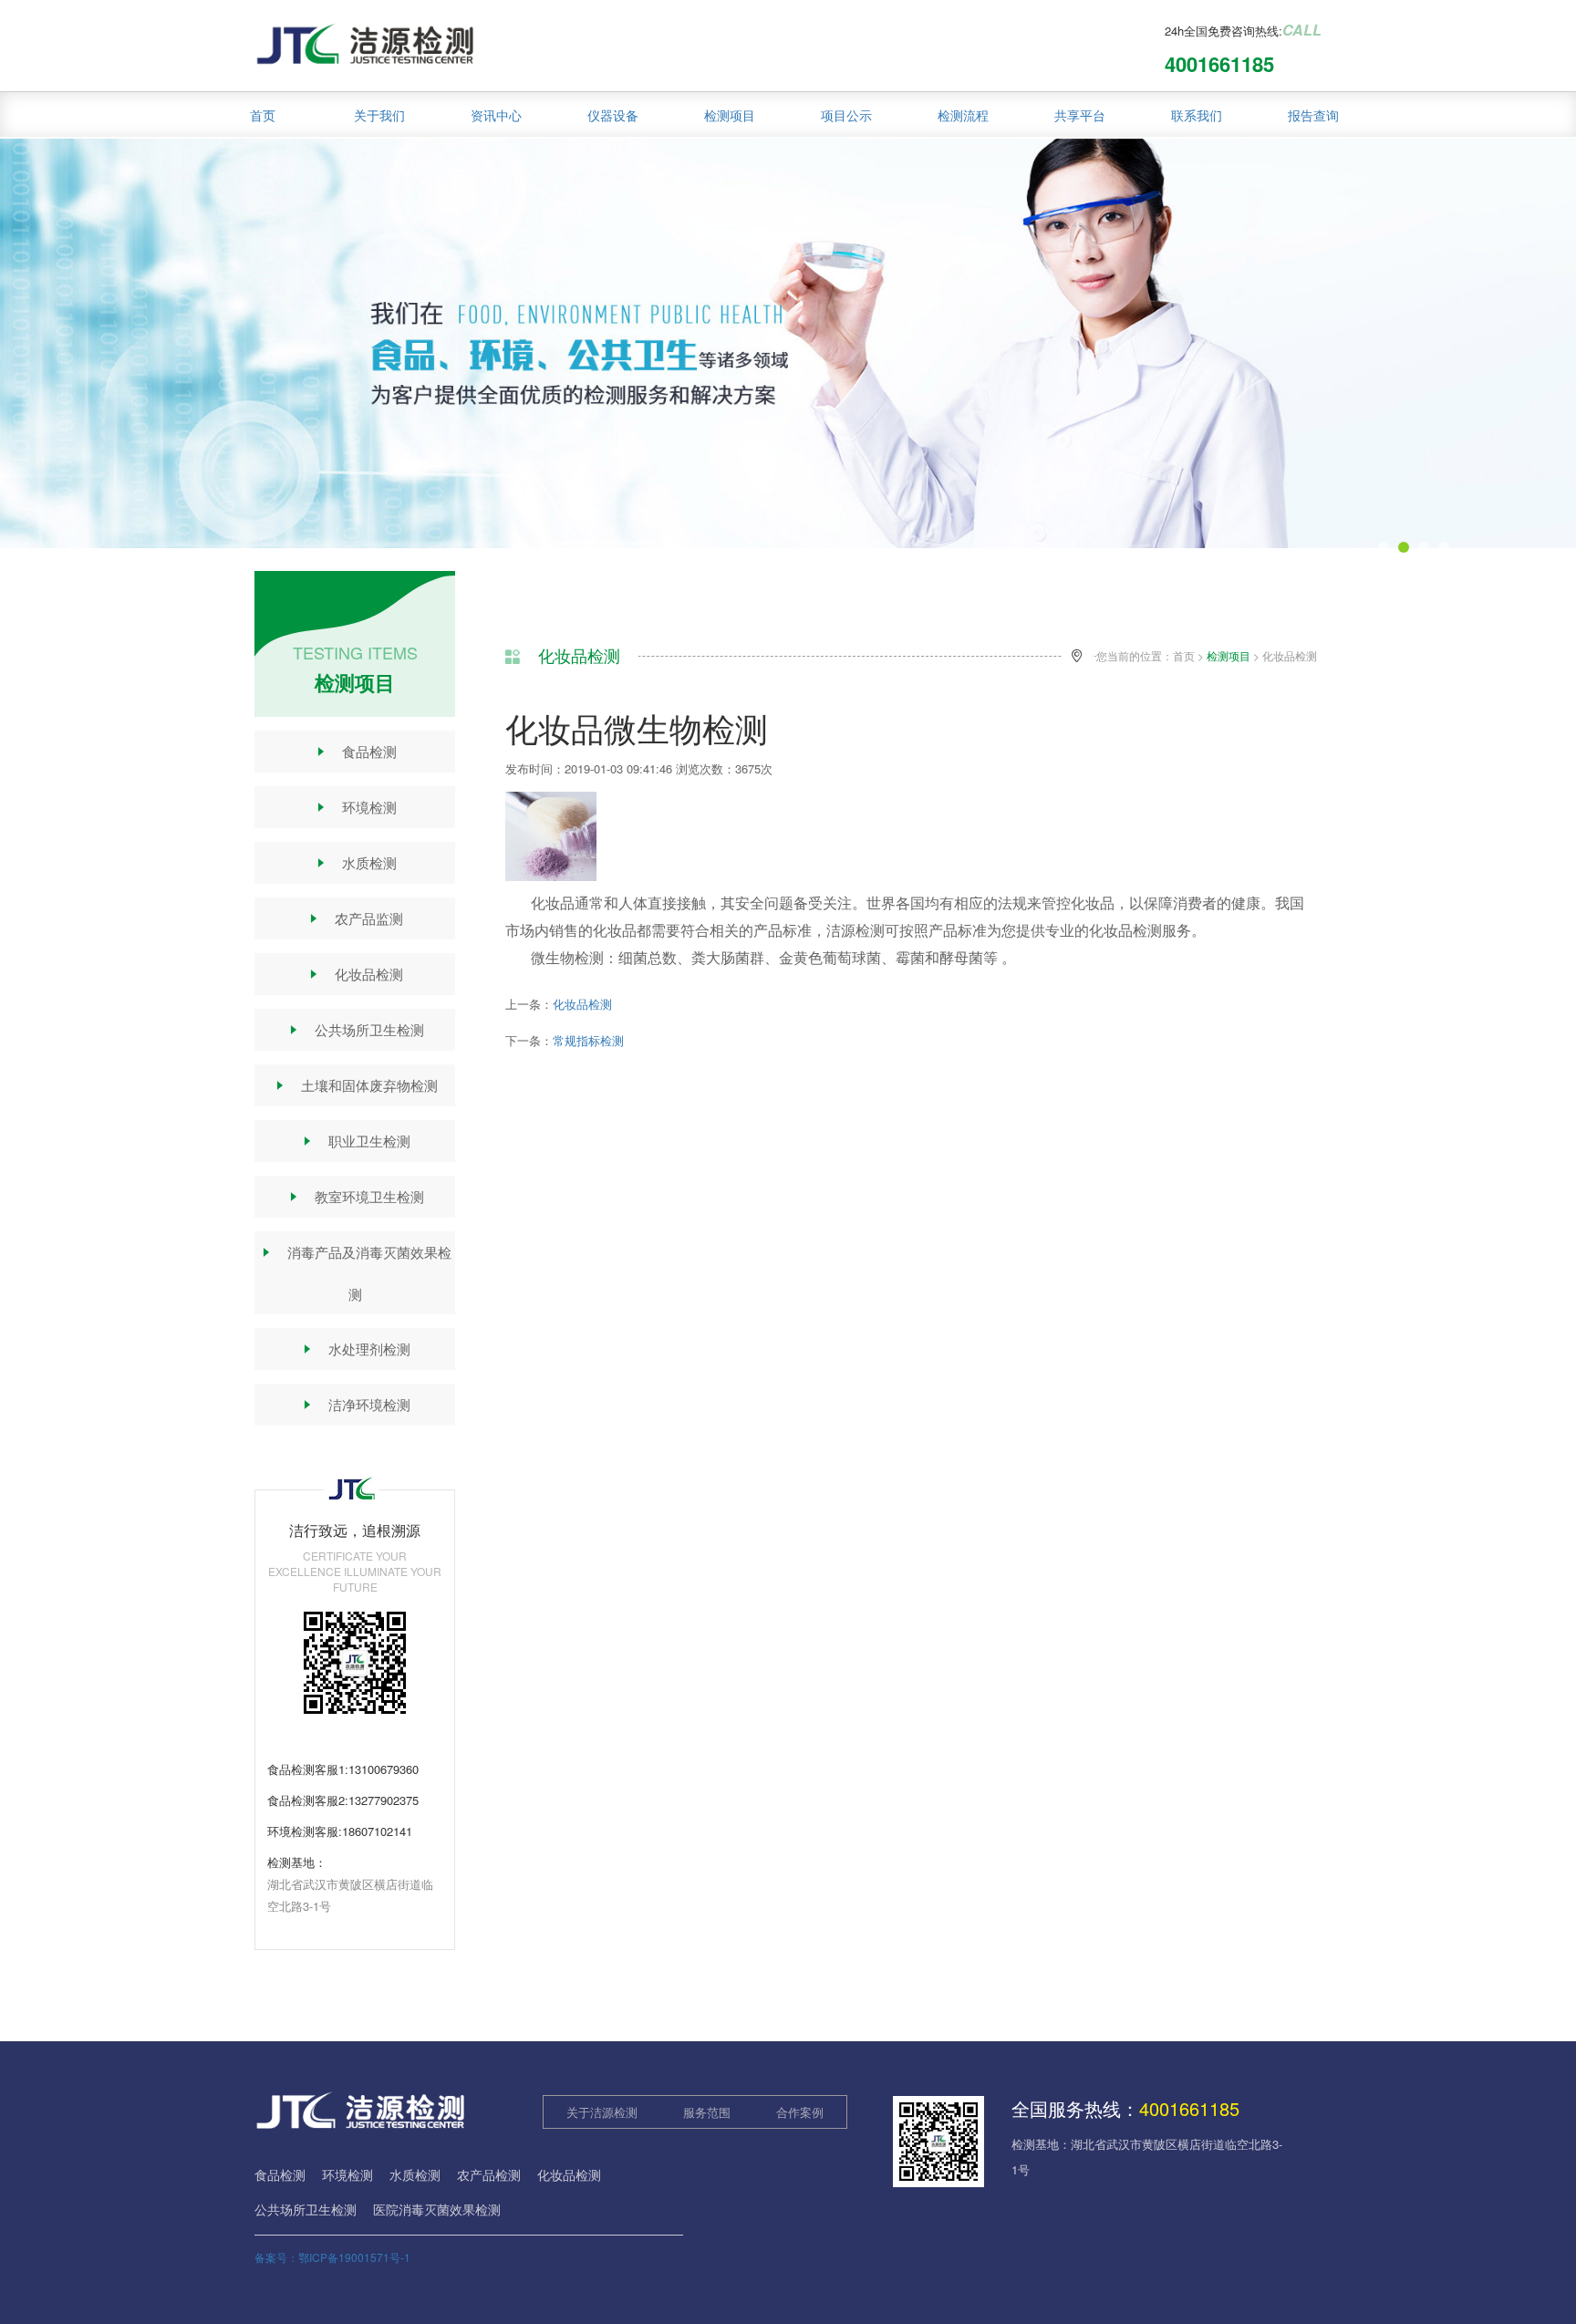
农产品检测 (489, 2174)
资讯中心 (496, 115)
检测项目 (730, 115)
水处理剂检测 (355, 1349)
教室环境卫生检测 (355, 1196)
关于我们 (379, 115)
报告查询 (1313, 115)
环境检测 (355, 807)
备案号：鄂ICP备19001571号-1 (332, 2257)
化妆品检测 (355, 974)
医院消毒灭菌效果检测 (437, 2209)
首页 (263, 115)
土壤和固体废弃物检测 (355, 1085)
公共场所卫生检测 (355, 1029)
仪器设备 (613, 115)
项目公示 (846, 115)
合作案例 (800, 2112)
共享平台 (1080, 115)
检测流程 (963, 115)
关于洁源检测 (602, 2112)
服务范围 (707, 2112)
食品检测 (355, 751)
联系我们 (1197, 115)
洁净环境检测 (355, 1404)
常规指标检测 (588, 1040)
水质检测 (355, 862)
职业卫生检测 (355, 1141)
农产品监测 (355, 918)
